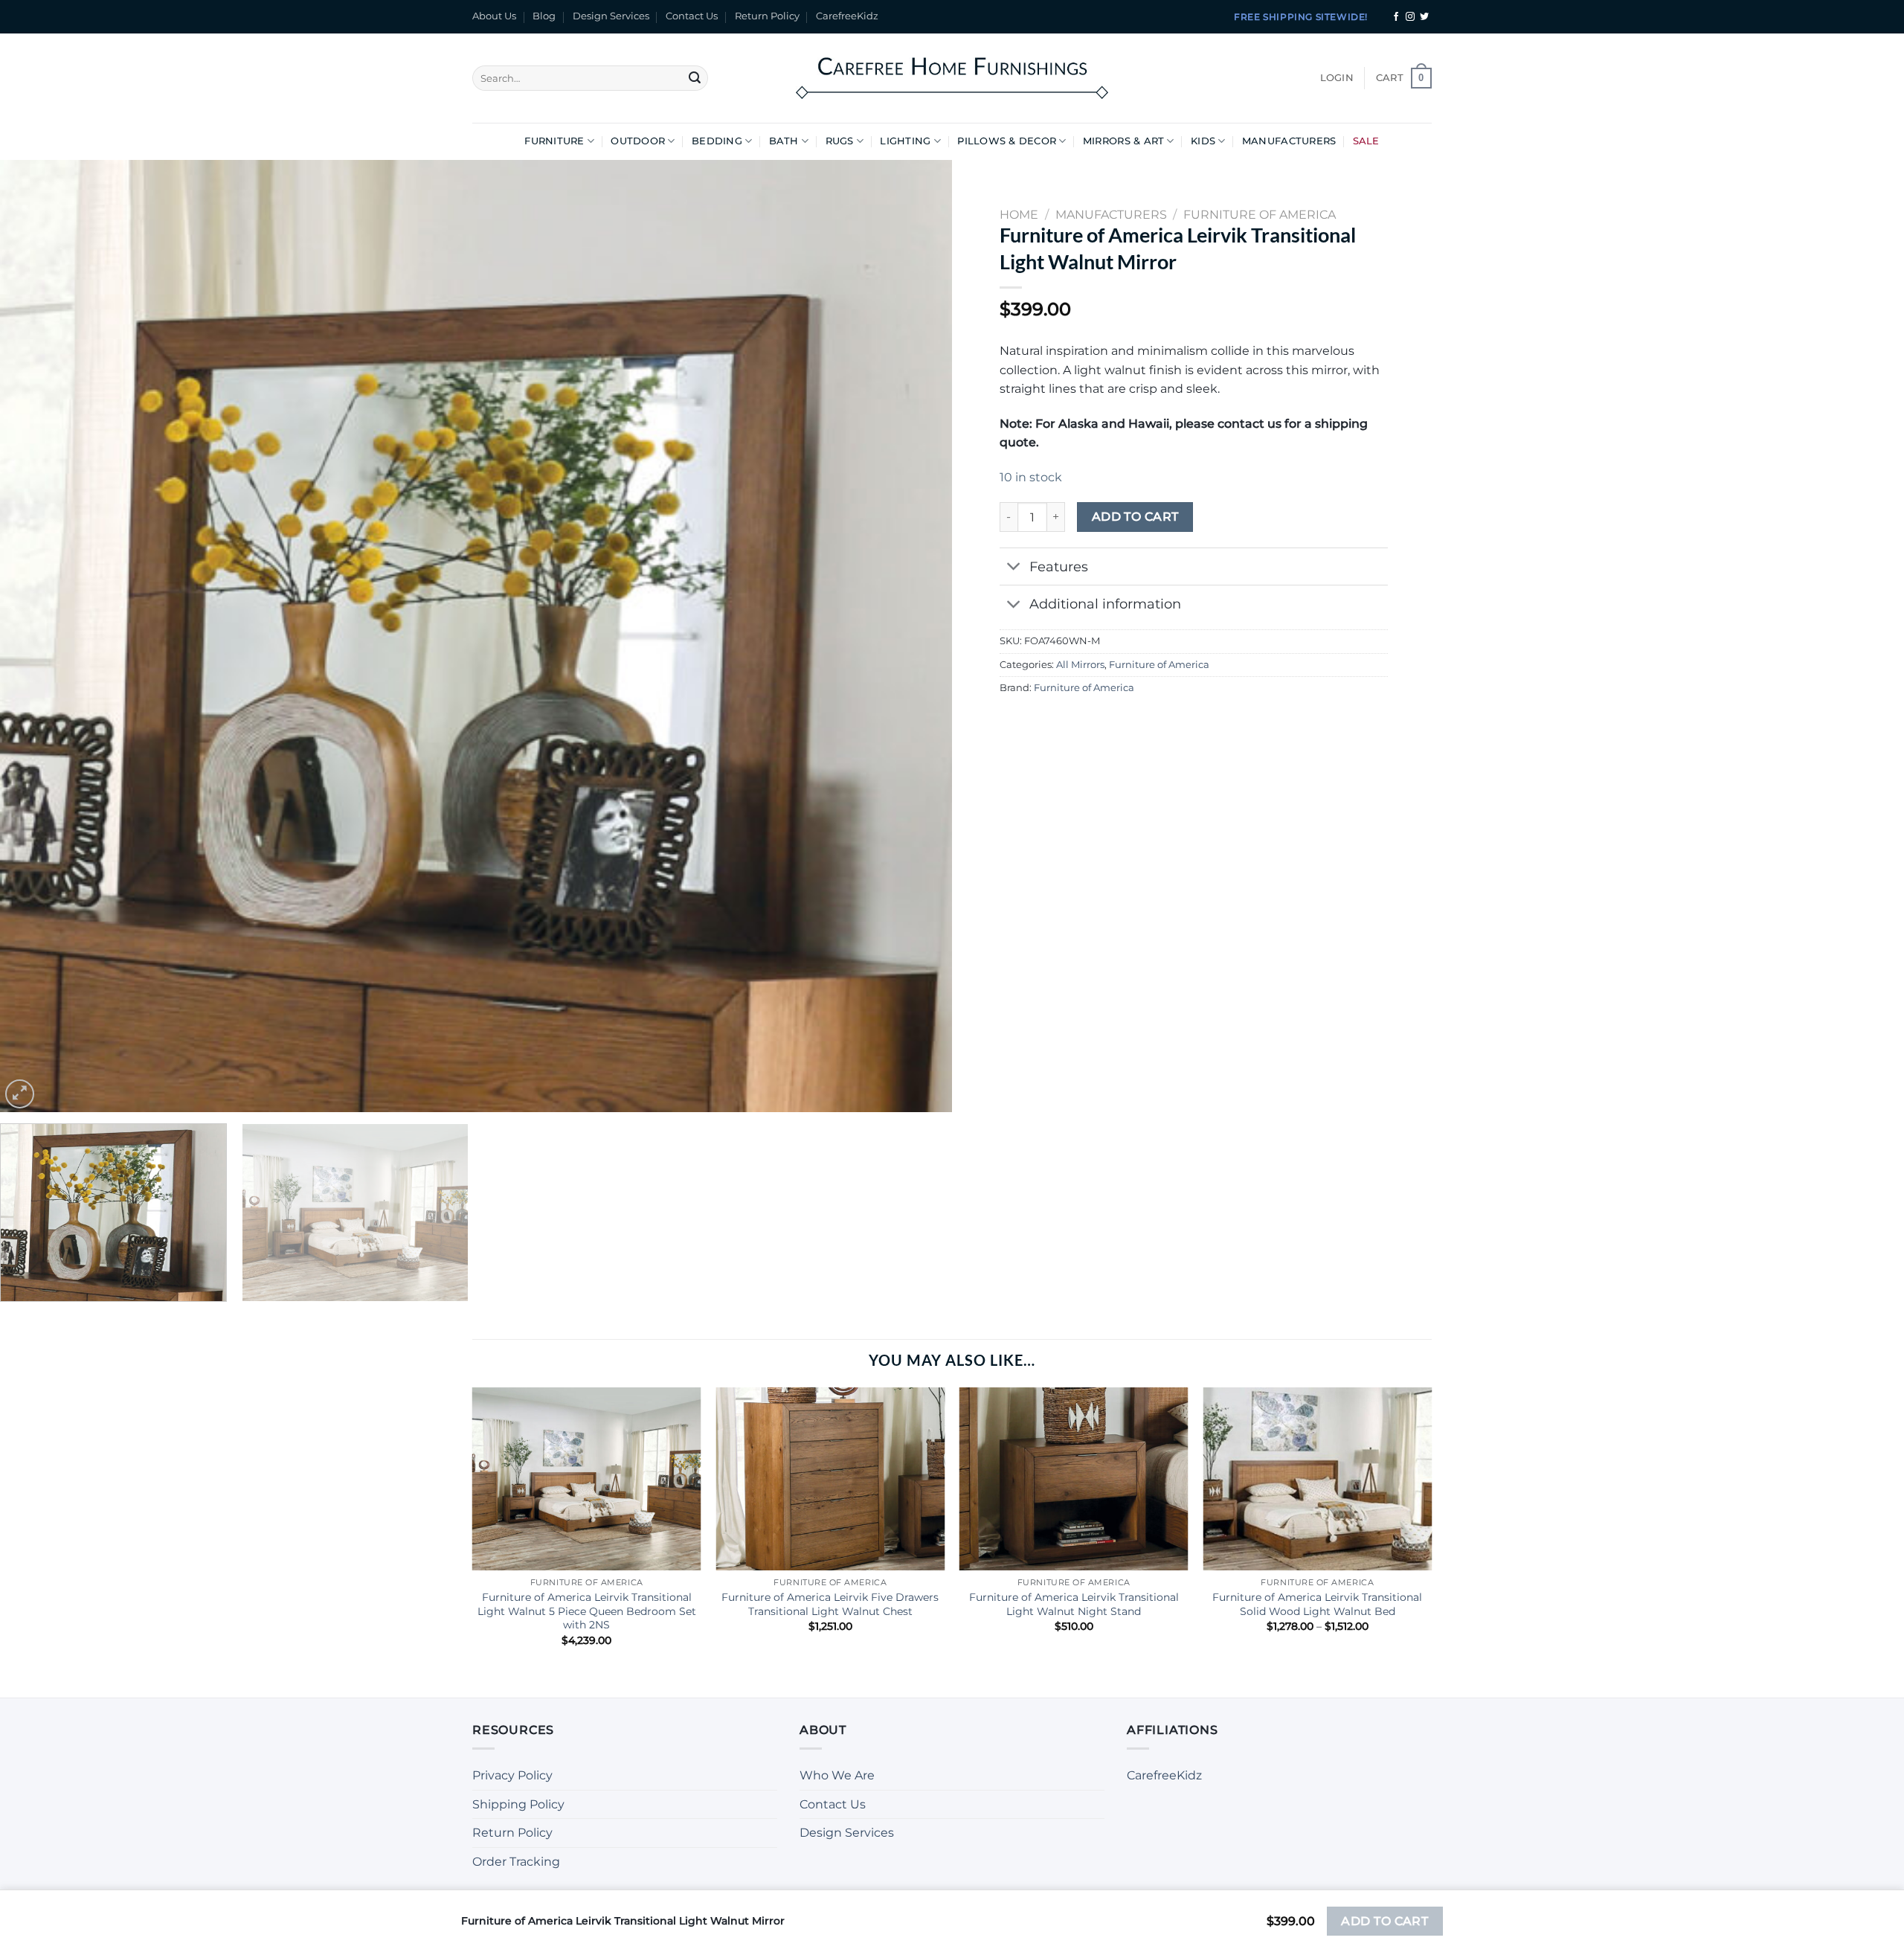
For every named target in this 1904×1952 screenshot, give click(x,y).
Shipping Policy (518, 1804)
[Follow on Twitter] (1424, 17)
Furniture (554, 141)
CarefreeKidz (847, 16)
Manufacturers (1289, 141)
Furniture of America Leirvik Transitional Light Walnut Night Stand (1074, 1604)
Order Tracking (516, 1862)
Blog (544, 16)
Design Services (611, 16)
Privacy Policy (512, 1775)
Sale (1366, 141)
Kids (1203, 141)
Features (1059, 566)
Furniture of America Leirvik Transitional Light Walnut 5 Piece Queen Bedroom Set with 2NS (587, 1611)
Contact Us (692, 16)
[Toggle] (1014, 568)
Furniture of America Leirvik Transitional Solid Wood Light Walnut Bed (1317, 1604)
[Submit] (695, 78)
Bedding (717, 141)
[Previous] (38, 636)
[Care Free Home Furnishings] (952, 78)
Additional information (1105, 604)
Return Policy (767, 16)
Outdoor (638, 141)
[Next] (914, 636)
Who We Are (837, 1775)
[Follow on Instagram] (1410, 17)
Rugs (840, 141)
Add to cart (1135, 517)
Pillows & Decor (1007, 141)
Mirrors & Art (1123, 141)
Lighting (905, 141)
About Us (494, 16)
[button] (1337, 78)
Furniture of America (1159, 665)
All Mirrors (1080, 665)
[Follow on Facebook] (1396, 17)
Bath (784, 141)
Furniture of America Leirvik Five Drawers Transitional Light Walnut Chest (830, 1604)
